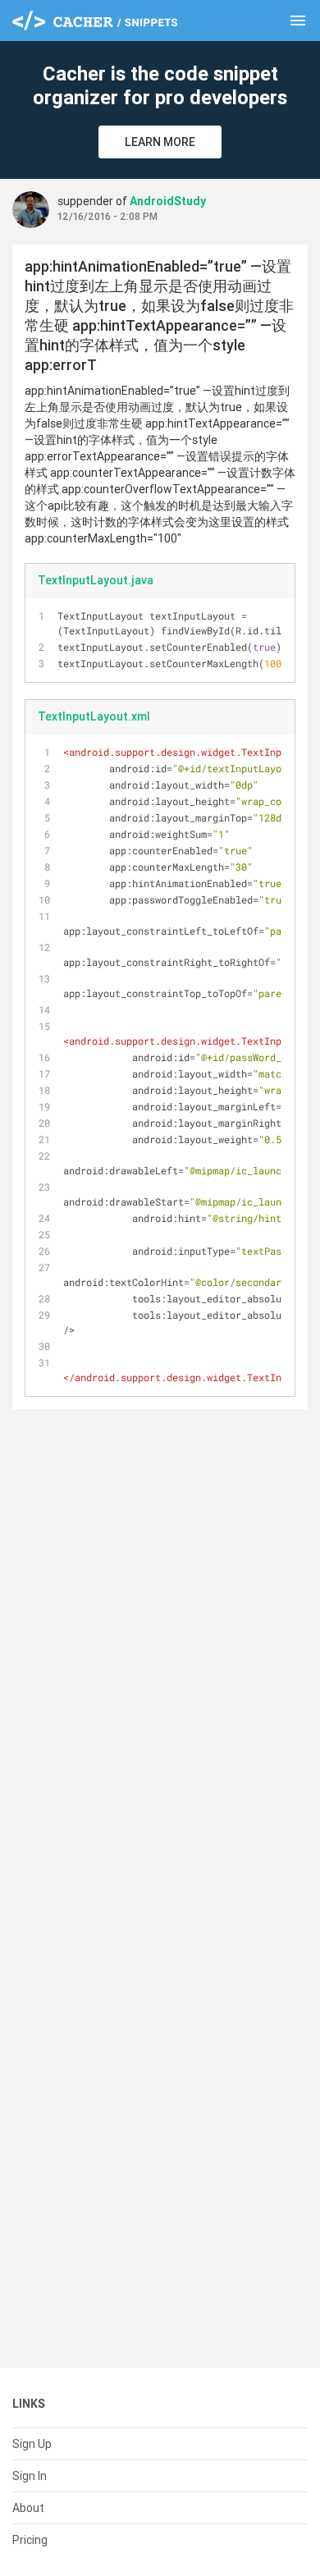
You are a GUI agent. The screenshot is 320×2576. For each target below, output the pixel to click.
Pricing (30, 2540)
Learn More (160, 142)
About (28, 2508)
